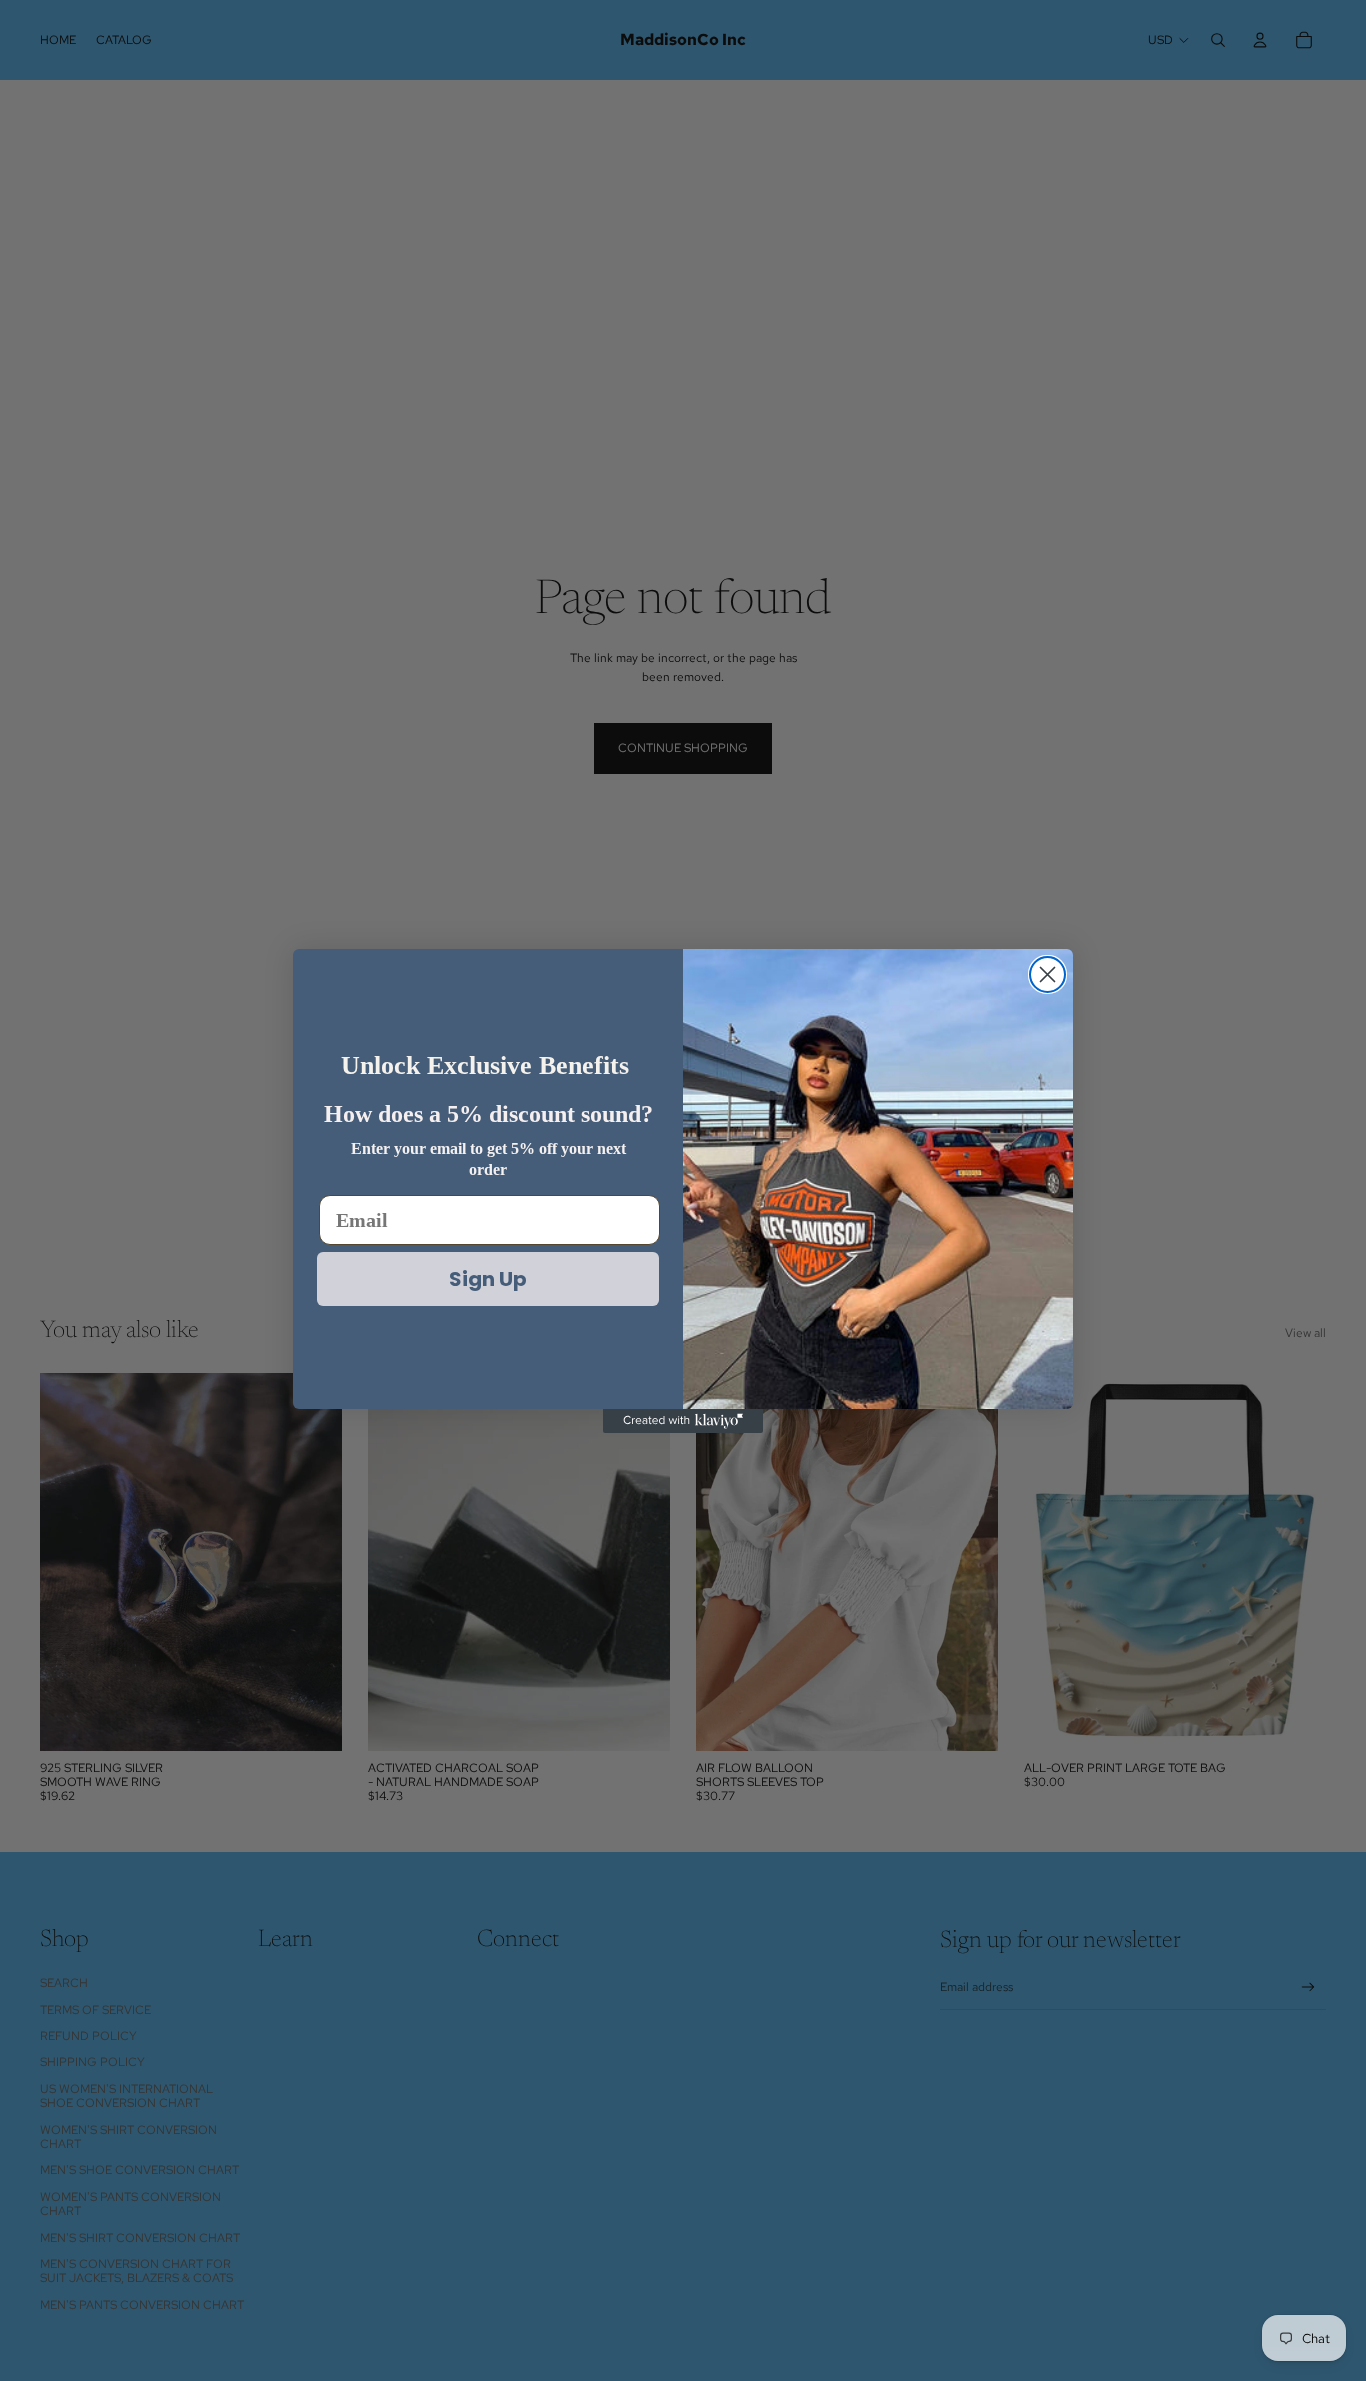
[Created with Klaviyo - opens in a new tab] (683, 1421)
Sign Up (488, 1279)
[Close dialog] (1047, 974)
